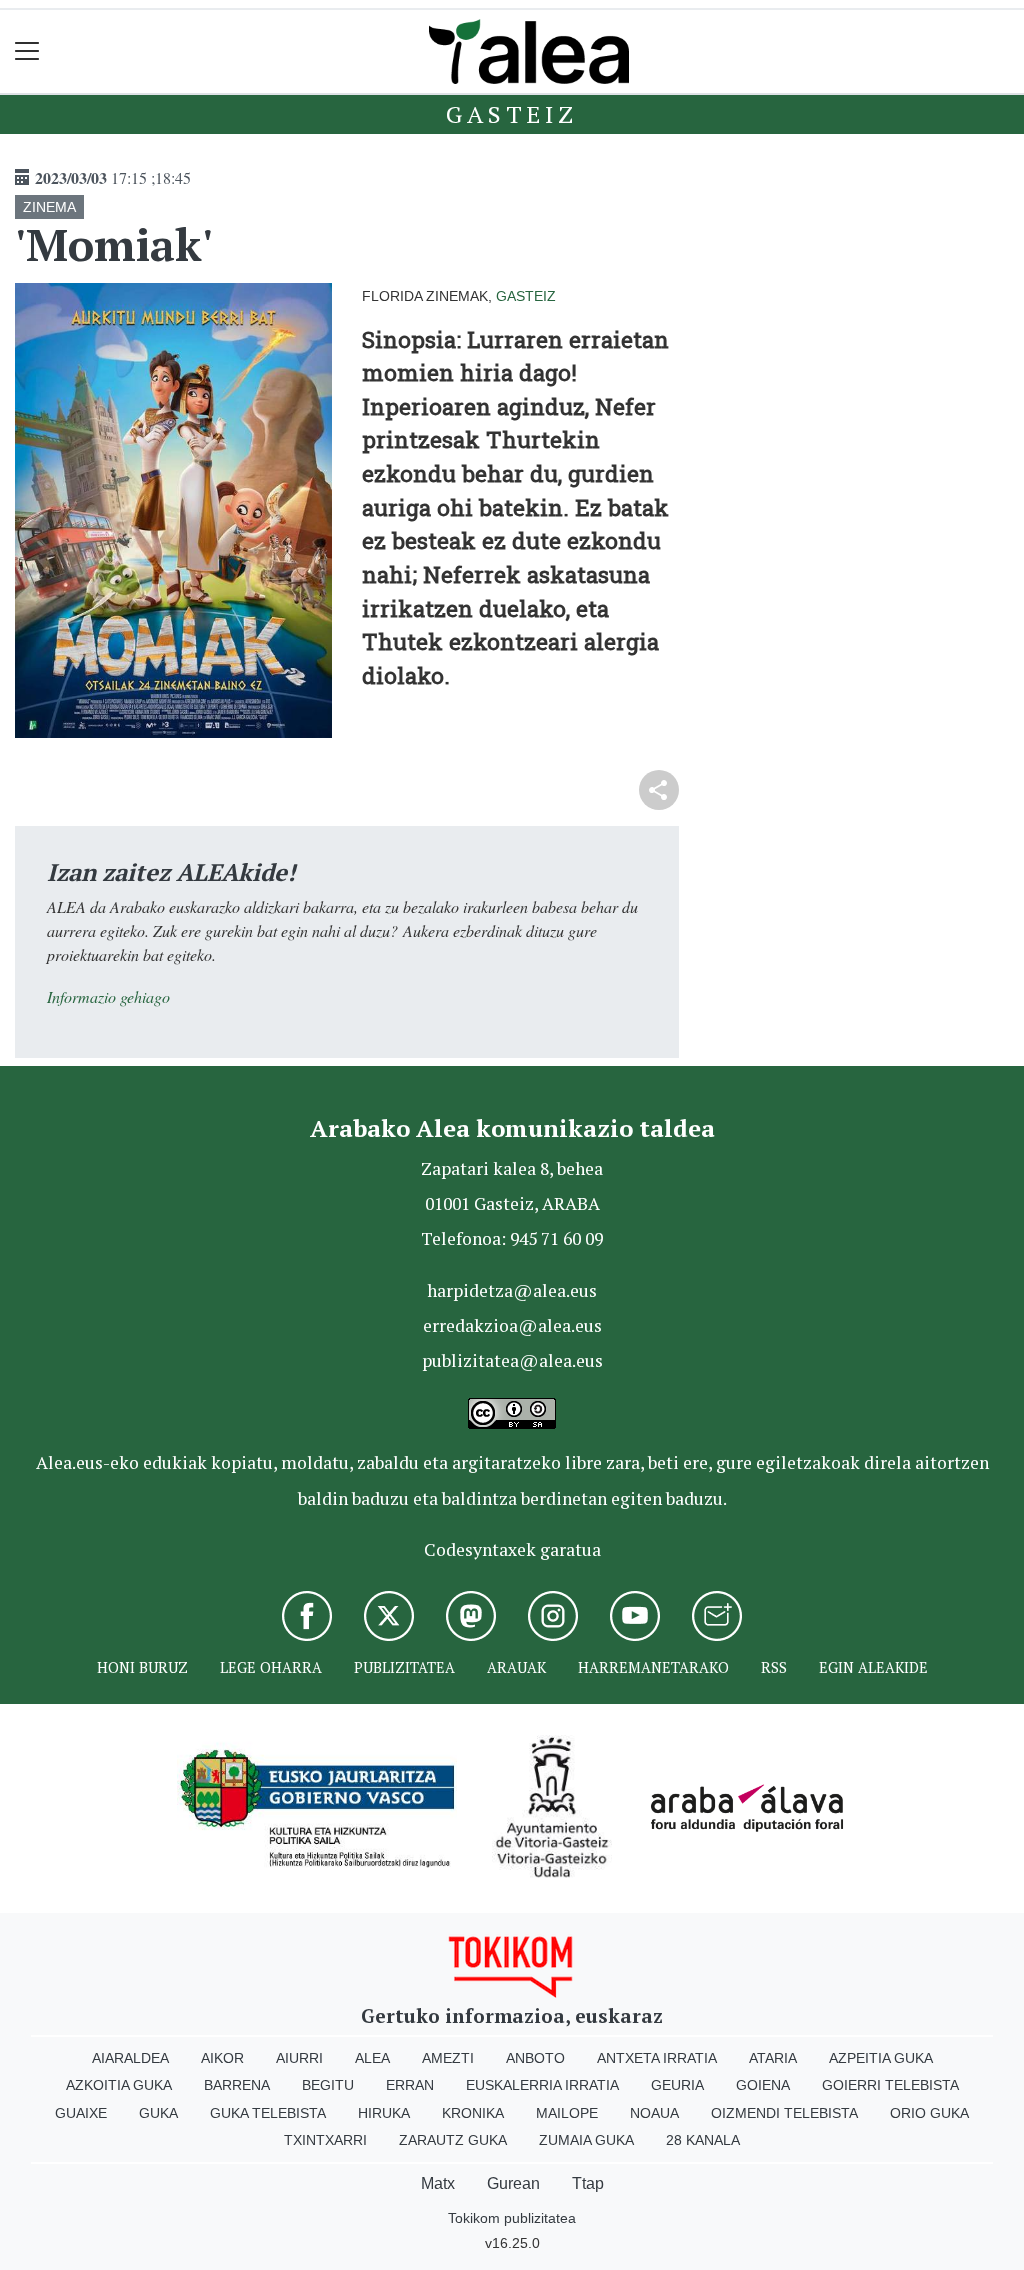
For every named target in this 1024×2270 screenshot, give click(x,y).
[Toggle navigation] (27, 51)
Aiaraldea (130, 2058)
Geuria (677, 2085)
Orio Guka (929, 2113)
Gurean (513, 2183)
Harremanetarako (653, 1667)
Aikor (222, 2058)
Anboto (535, 2058)
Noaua (654, 2113)
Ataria (773, 2058)
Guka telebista (268, 2113)
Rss (774, 1667)
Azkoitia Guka (119, 2085)
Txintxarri (325, 2140)
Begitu (328, 2085)
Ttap (588, 2183)
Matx (438, 2183)
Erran (410, 2085)
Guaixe (81, 2113)
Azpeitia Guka (881, 2058)
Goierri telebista (890, 2085)
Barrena (237, 2085)
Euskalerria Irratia (542, 2085)
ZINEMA (49, 207)
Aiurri (299, 2058)
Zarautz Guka (453, 2140)
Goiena (763, 2085)
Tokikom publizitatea (512, 2218)
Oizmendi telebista (784, 2113)
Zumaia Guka (586, 2140)
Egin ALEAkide (873, 1667)
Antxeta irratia (657, 2058)
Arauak (516, 1667)
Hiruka (384, 2113)
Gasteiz (512, 114)
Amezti (448, 2058)
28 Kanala (703, 2140)
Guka (158, 2113)
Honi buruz (142, 1667)
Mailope (567, 2113)
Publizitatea (404, 1667)
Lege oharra (271, 1667)
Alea (372, 2058)
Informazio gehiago (108, 996)
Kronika (473, 2113)
